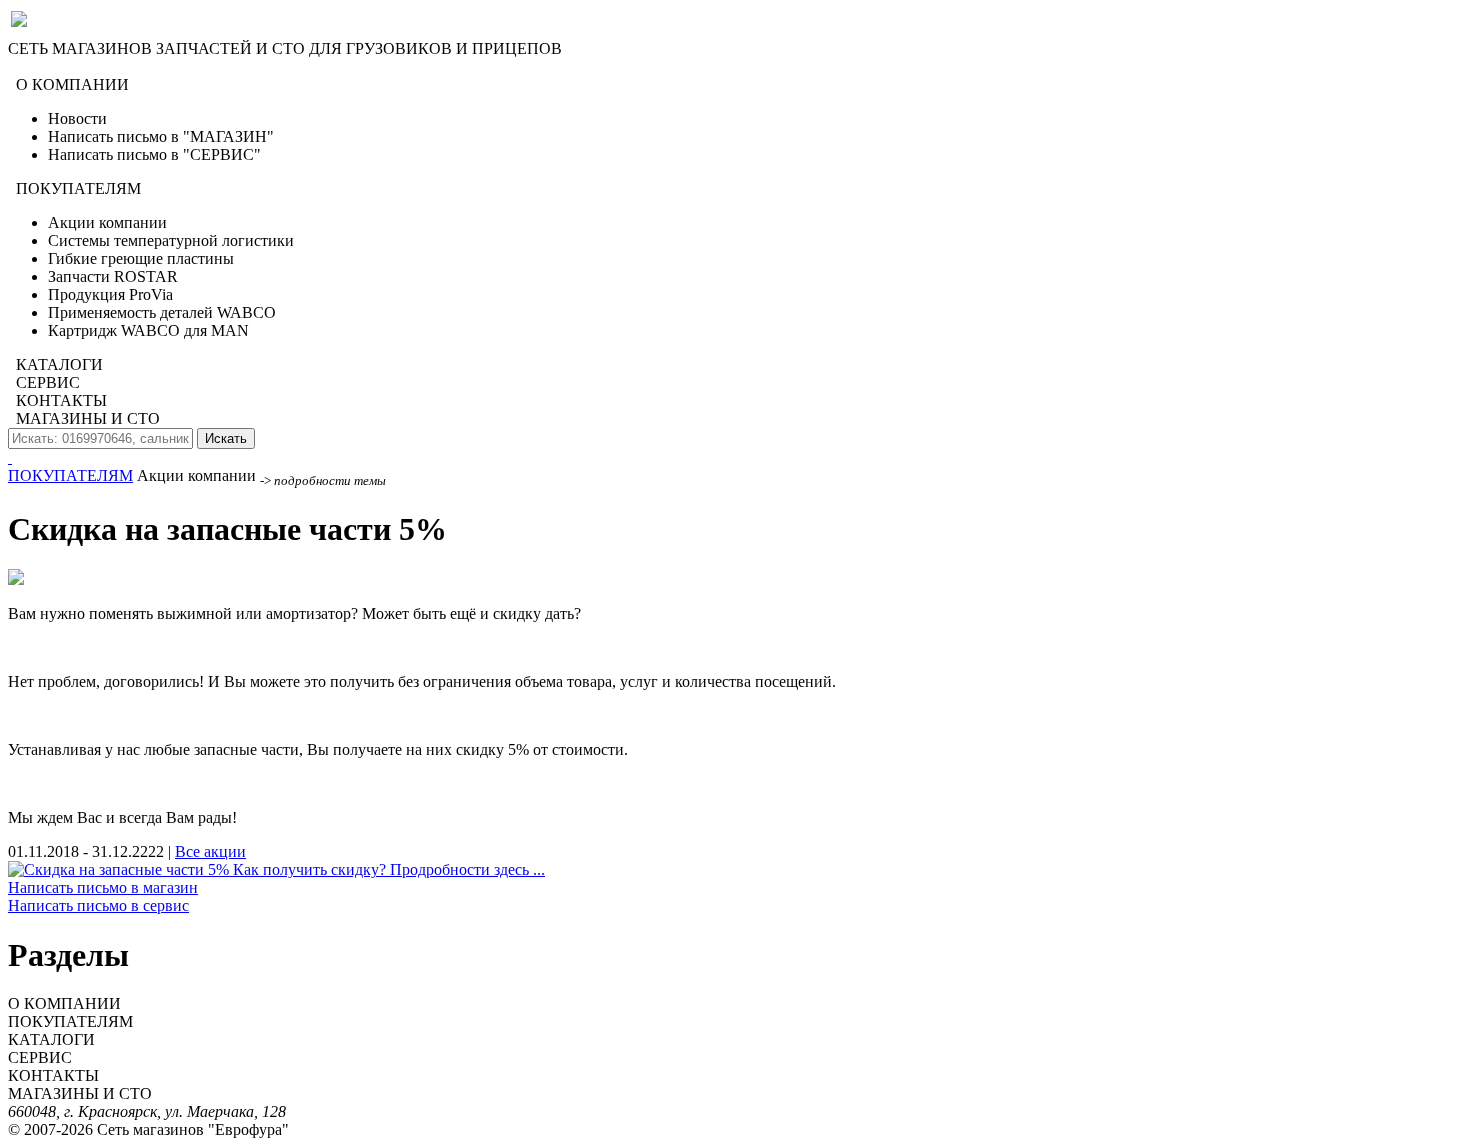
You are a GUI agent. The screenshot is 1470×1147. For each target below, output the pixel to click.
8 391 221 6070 (58, 66)
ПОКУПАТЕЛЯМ (70, 475)
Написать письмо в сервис (98, 905)
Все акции (210, 851)
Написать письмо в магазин (103, 887)
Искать (226, 438)
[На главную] (10, 457)
